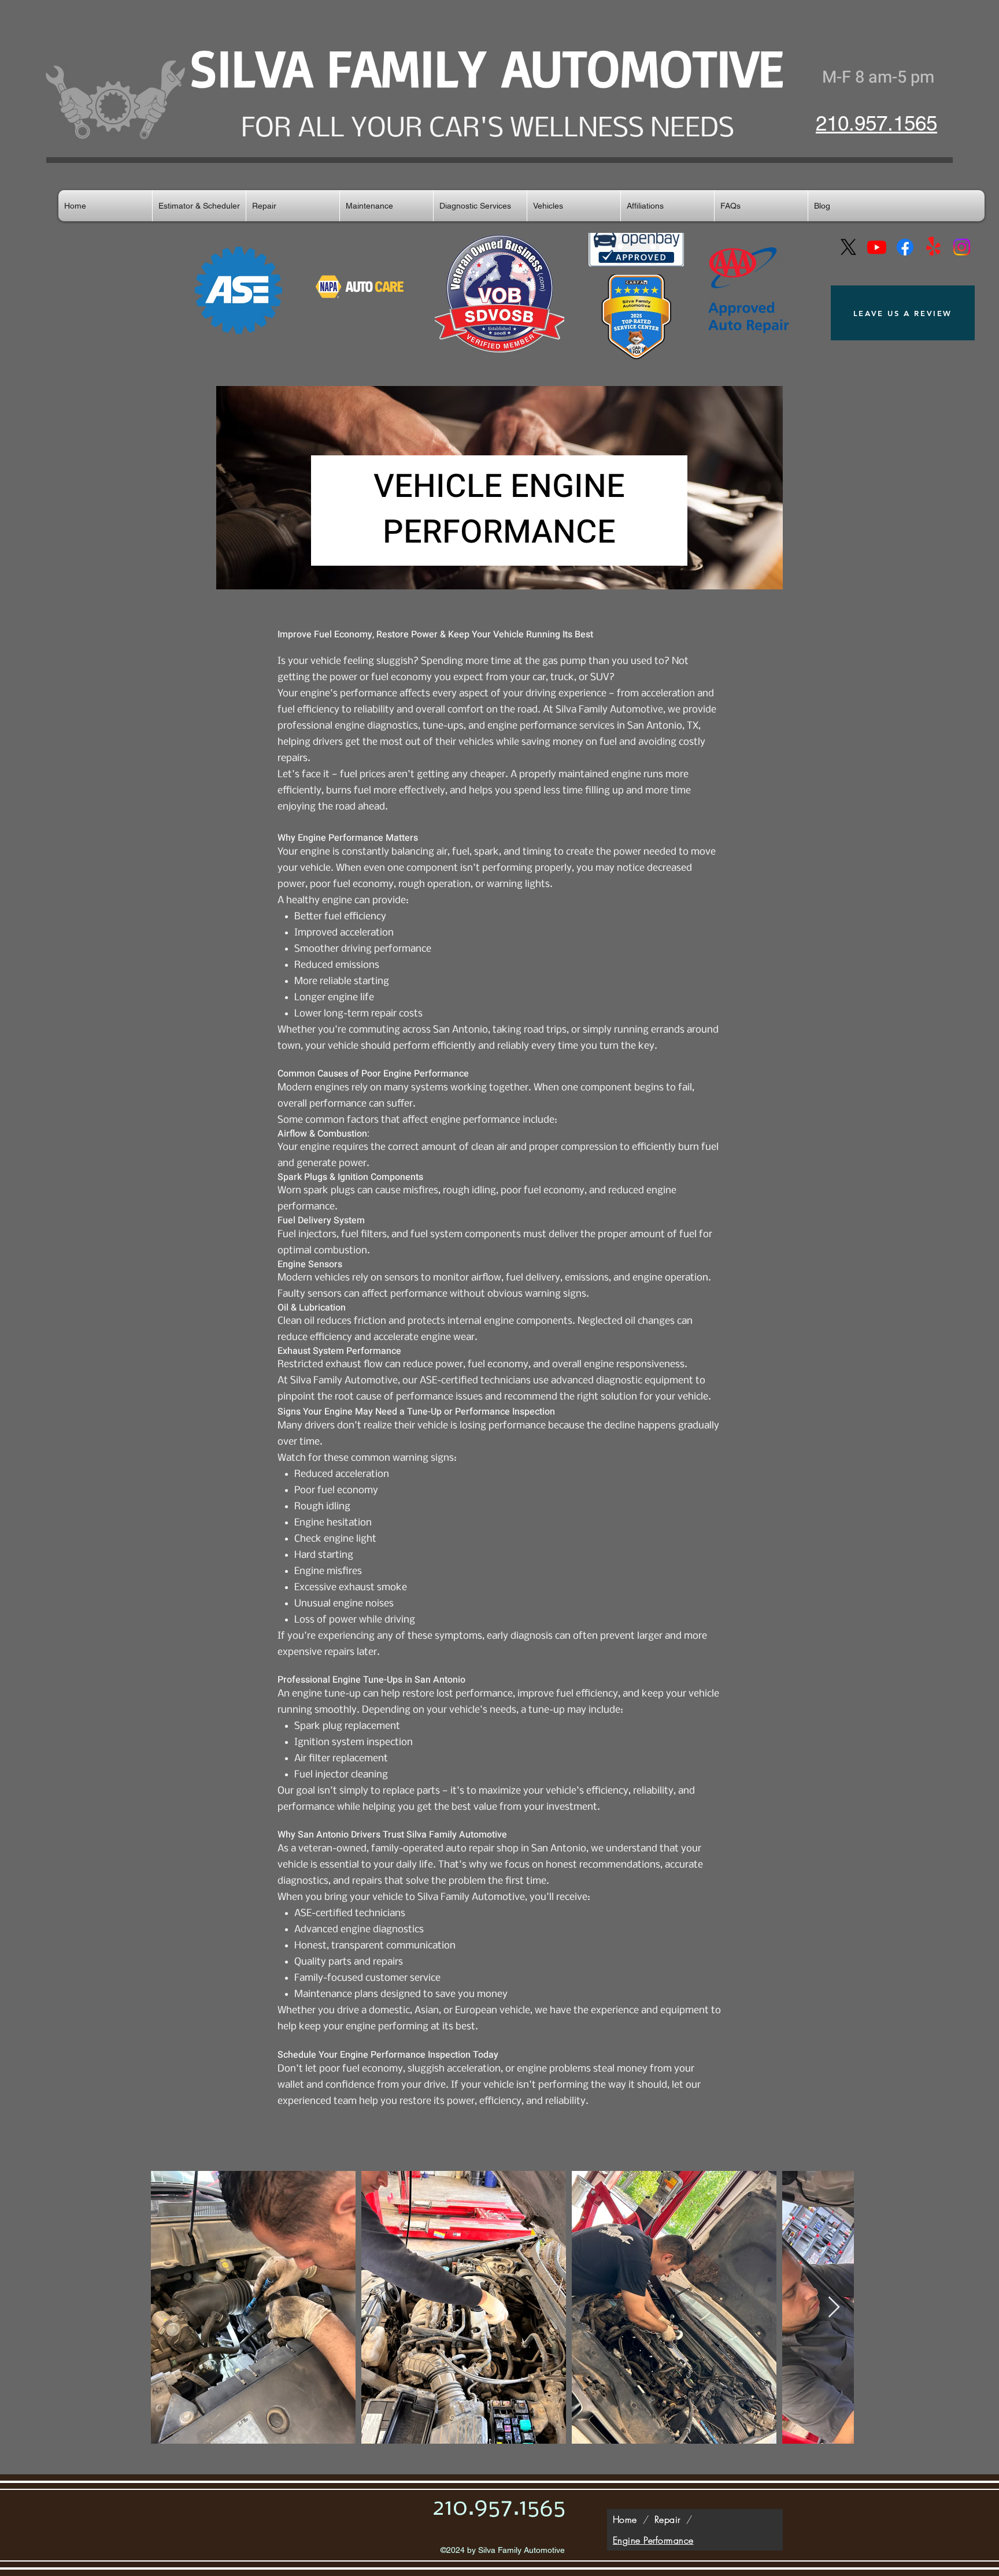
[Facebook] (905, 247)
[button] (293, 206)
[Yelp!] (933, 247)
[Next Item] (834, 2308)
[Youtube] (877, 247)
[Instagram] (962, 247)
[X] (848, 247)
